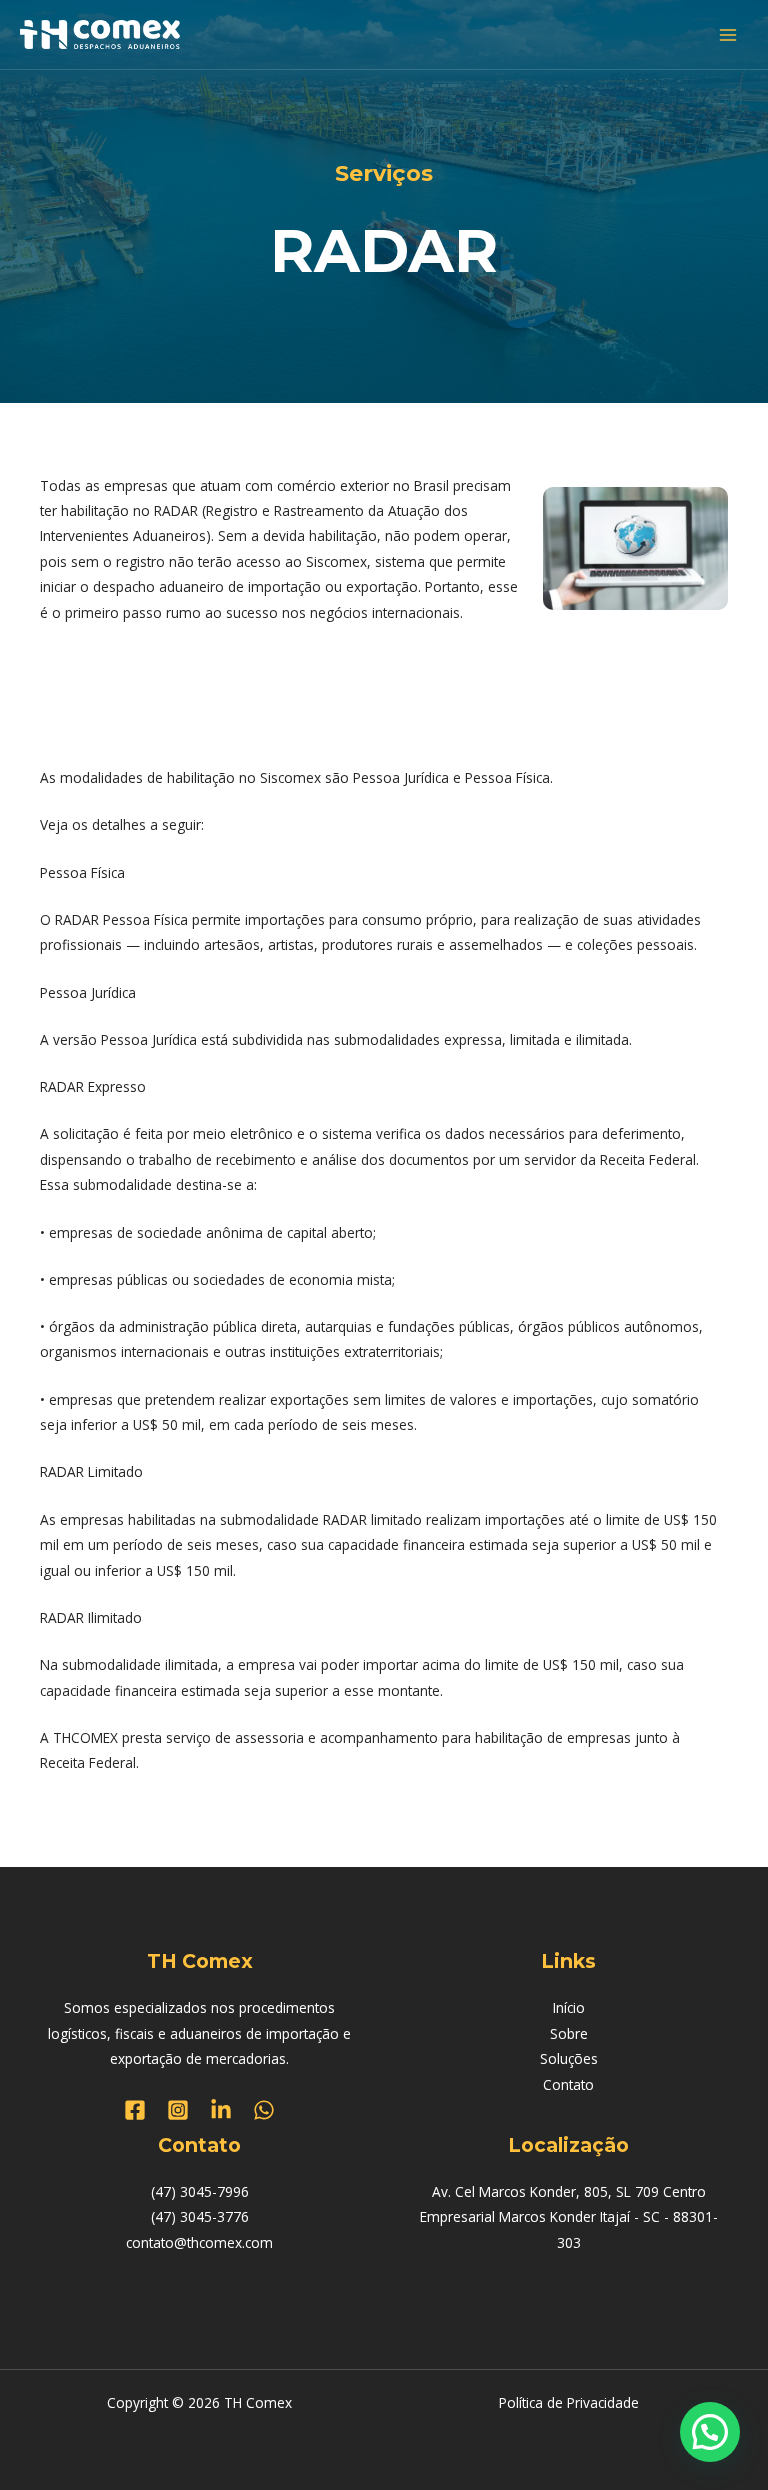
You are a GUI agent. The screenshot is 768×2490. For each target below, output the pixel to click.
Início (569, 2007)
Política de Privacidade (569, 2402)
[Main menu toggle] (728, 34)
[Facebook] (135, 2110)
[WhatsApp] (264, 2110)
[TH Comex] (100, 34)
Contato (568, 2084)
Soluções (569, 2058)
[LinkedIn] (221, 2110)
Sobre (569, 2033)
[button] (710, 2432)
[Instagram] (178, 2110)
